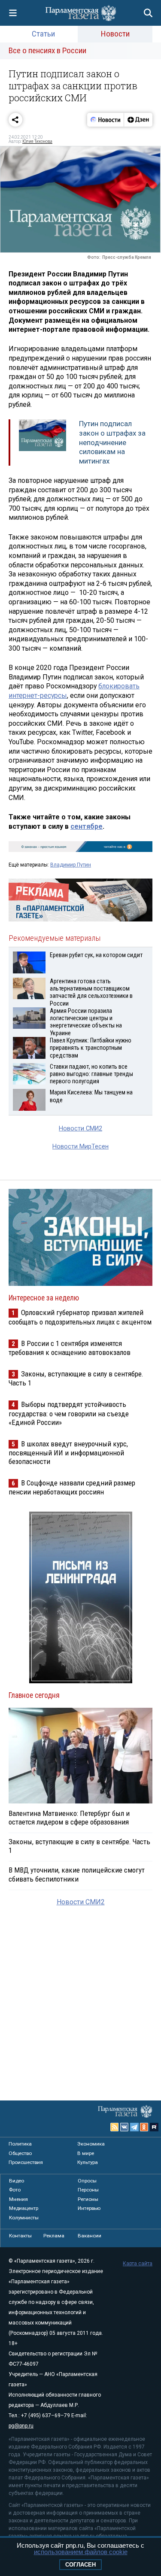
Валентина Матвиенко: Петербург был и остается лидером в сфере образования (69, 1818)
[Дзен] (138, 120)
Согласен (80, 2565)
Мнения (18, 2199)
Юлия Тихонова (37, 141)
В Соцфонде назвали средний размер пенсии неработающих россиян (72, 1487)
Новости (115, 34)
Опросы (87, 2181)
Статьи (43, 34)
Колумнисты (24, 2218)
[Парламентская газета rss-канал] (115, 2127)
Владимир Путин (71, 865)
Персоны (88, 2190)
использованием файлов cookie (81, 2552)
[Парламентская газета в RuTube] (154, 2127)
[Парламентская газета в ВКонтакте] (125, 2127)
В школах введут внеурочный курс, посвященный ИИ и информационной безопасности (68, 1453)
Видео (17, 2181)
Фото (15, 2190)
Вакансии (90, 2236)
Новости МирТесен (80, 1147)
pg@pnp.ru (21, 2426)
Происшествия (26, 2162)
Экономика (91, 2144)
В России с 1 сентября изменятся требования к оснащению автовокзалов (70, 1348)
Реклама (54, 2236)
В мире (86, 2153)
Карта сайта (138, 2264)
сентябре (87, 826)
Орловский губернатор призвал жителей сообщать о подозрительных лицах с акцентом (80, 1317)
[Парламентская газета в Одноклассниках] (144, 2127)
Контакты (20, 2236)
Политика (20, 2144)
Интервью (89, 2208)
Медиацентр (24, 2208)
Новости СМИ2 (80, 1129)
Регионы (88, 2199)
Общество (20, 2153)
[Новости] (106, 120)
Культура (88, 2162)
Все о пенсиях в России (47, 50)
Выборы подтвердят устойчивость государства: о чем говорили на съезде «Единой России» (69, 1413)
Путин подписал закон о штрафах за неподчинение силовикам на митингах (112, 442)
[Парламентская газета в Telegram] (134, 2127)
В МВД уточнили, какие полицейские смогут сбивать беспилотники (77, 1874)
